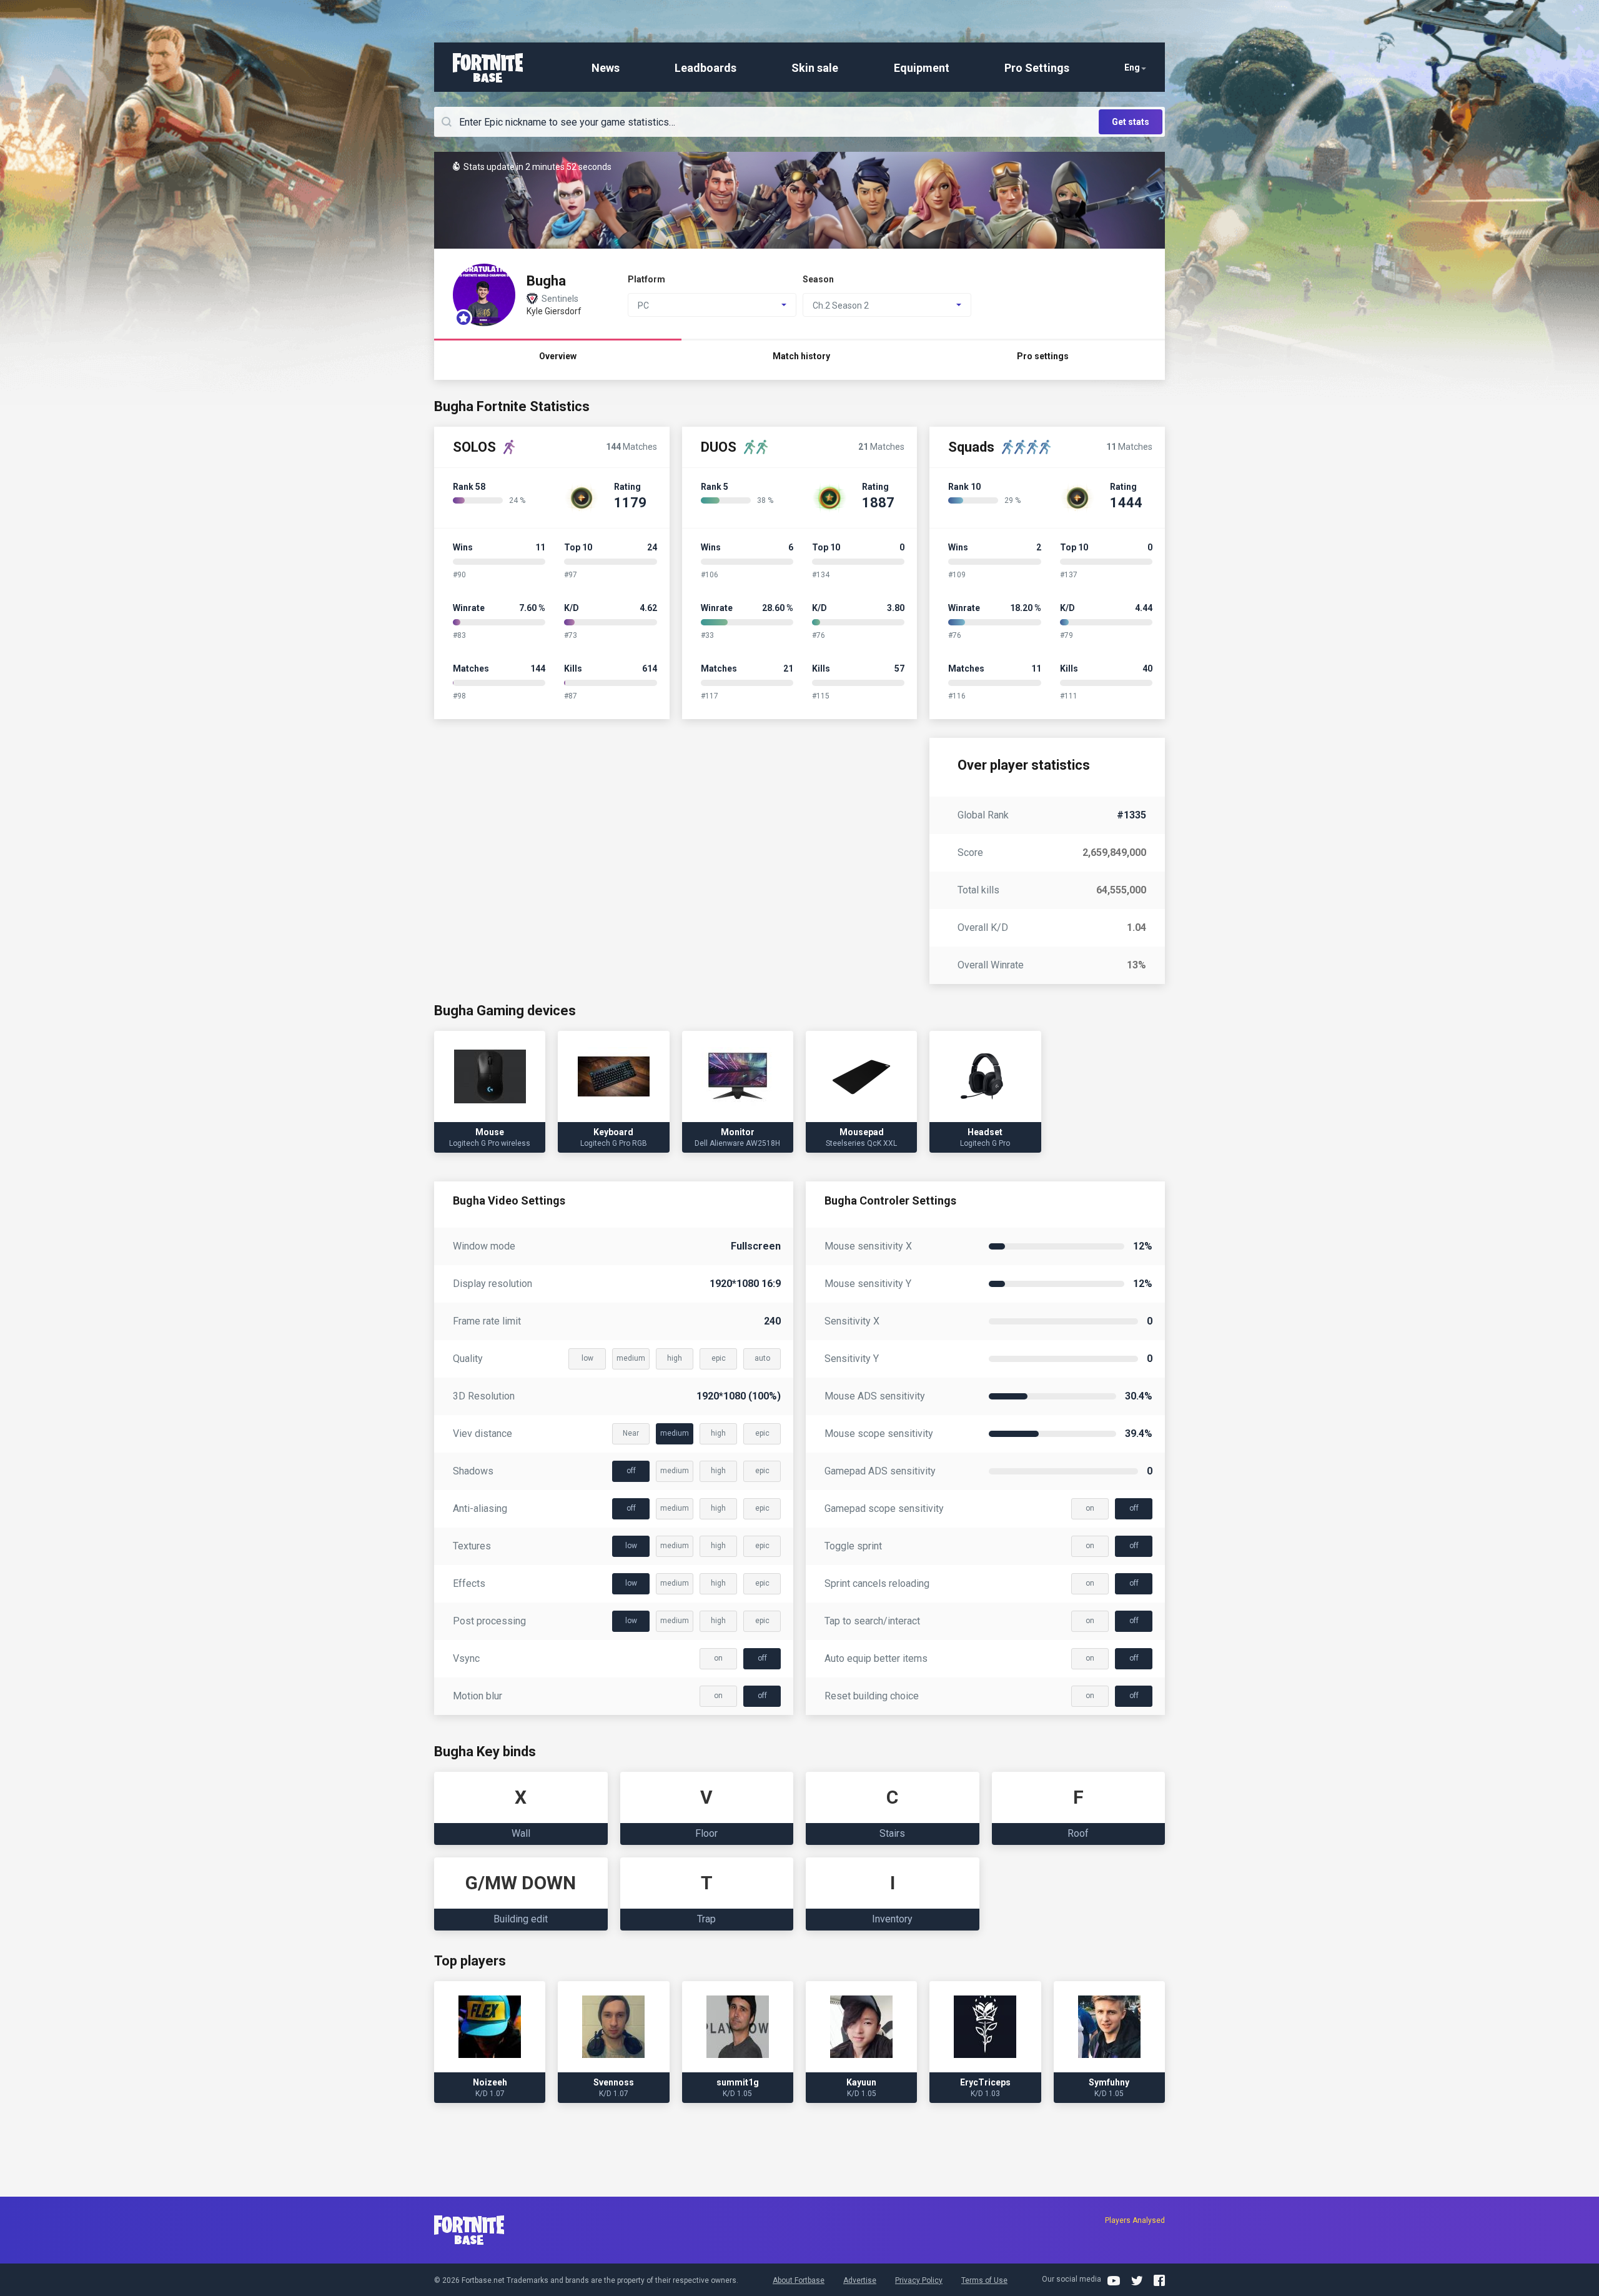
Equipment (922, 68)
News (606, 68)
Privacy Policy (919, 2280)
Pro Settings (1037, 68)
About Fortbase (799, 2280)
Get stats (1131, 122)
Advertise (860, 2280)
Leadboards (705, 68)
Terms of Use (984, 2280)
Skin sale (815, 68)
